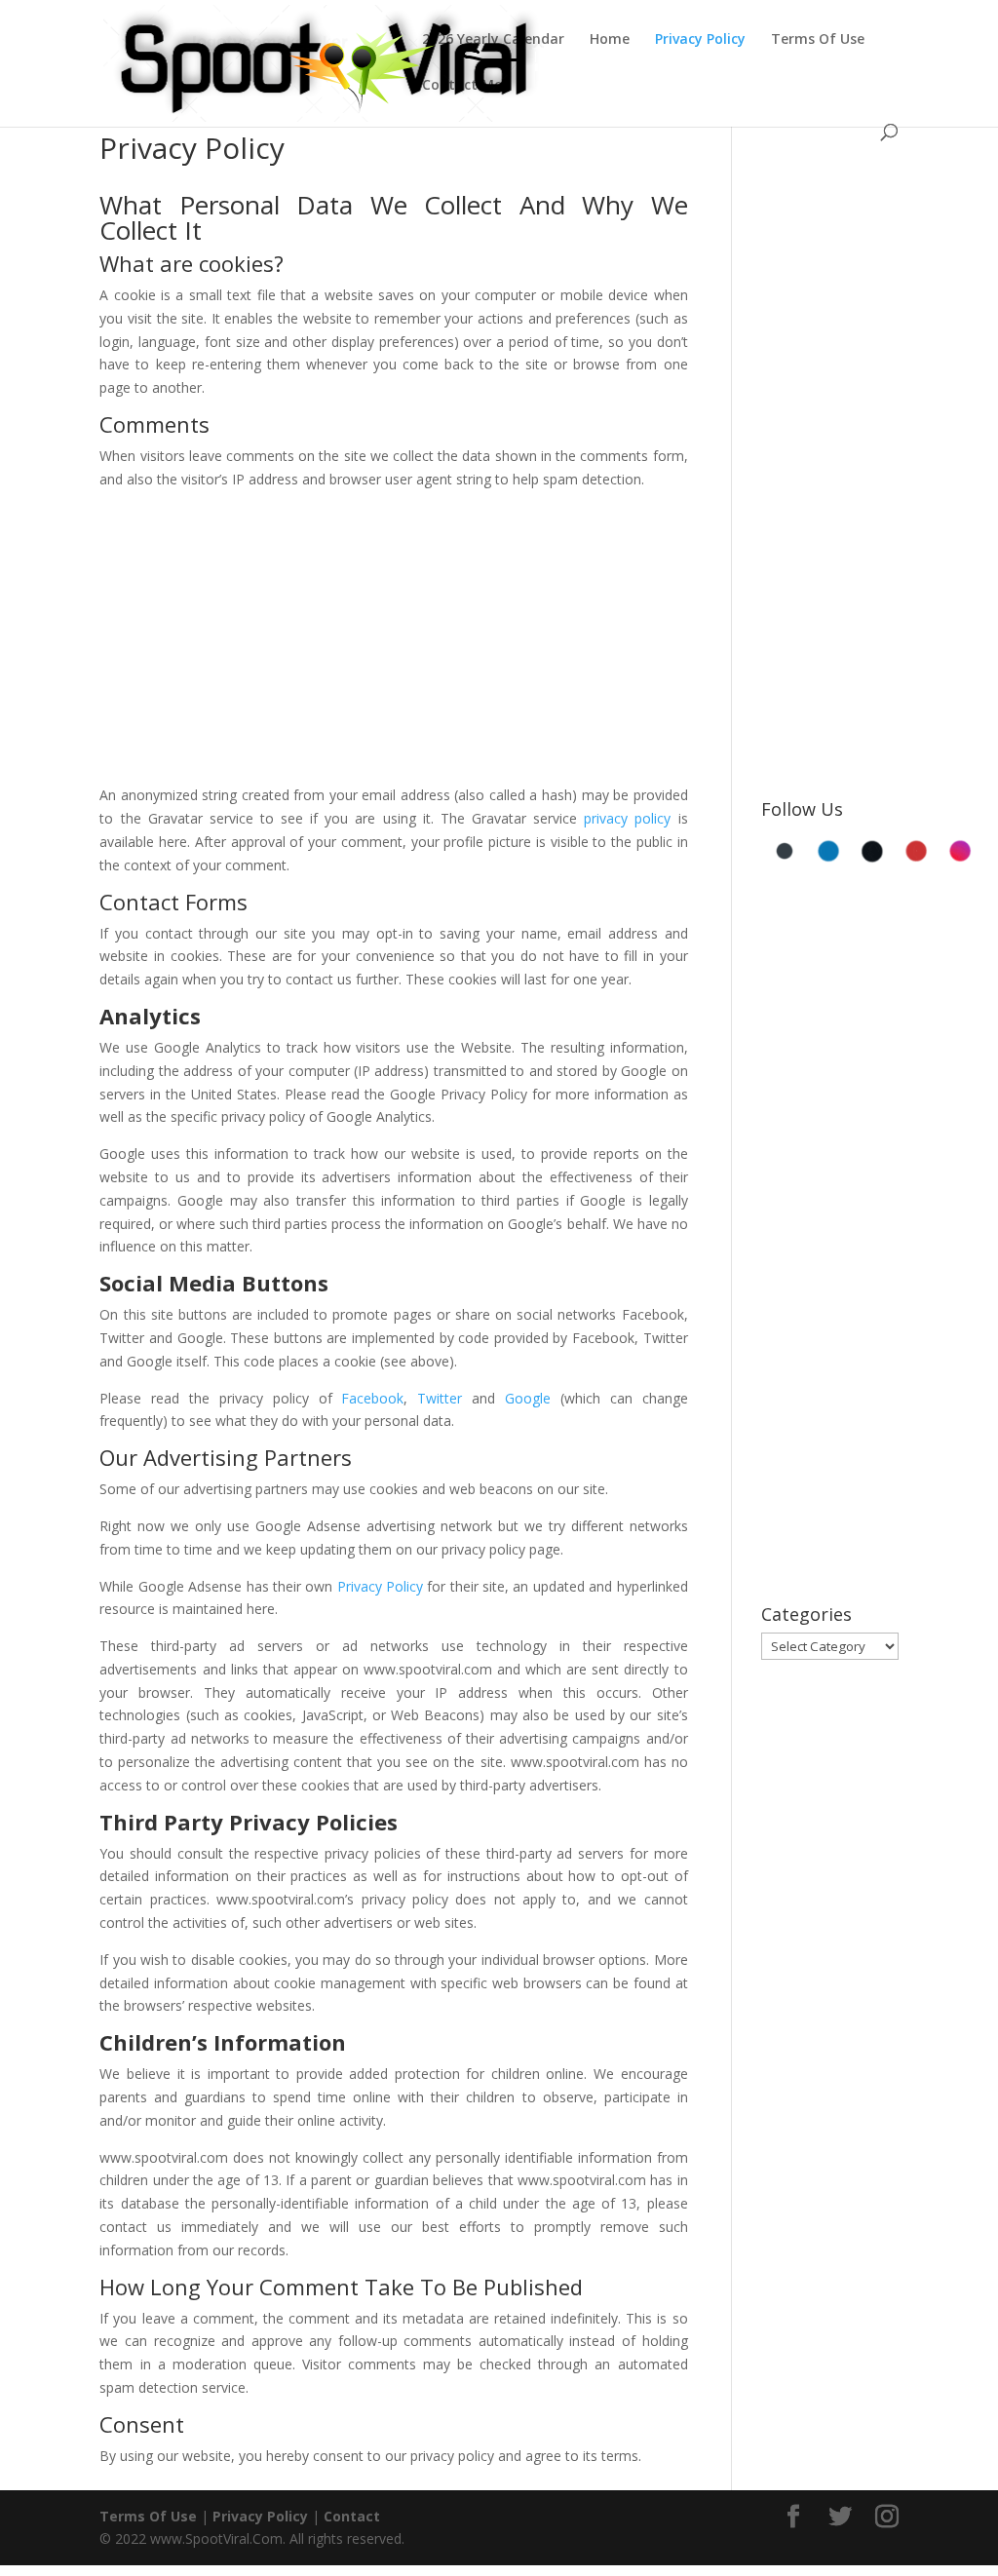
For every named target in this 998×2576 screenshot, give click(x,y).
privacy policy (627, 818)
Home (610, 40)
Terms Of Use (818, 40)
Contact (352, 2516)
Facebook (372, 1398)
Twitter (440, 1398)
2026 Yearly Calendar (493, 40)
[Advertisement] (394, 641)
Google (528, 1398)
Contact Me (462, 86)
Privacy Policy (700, 40)
